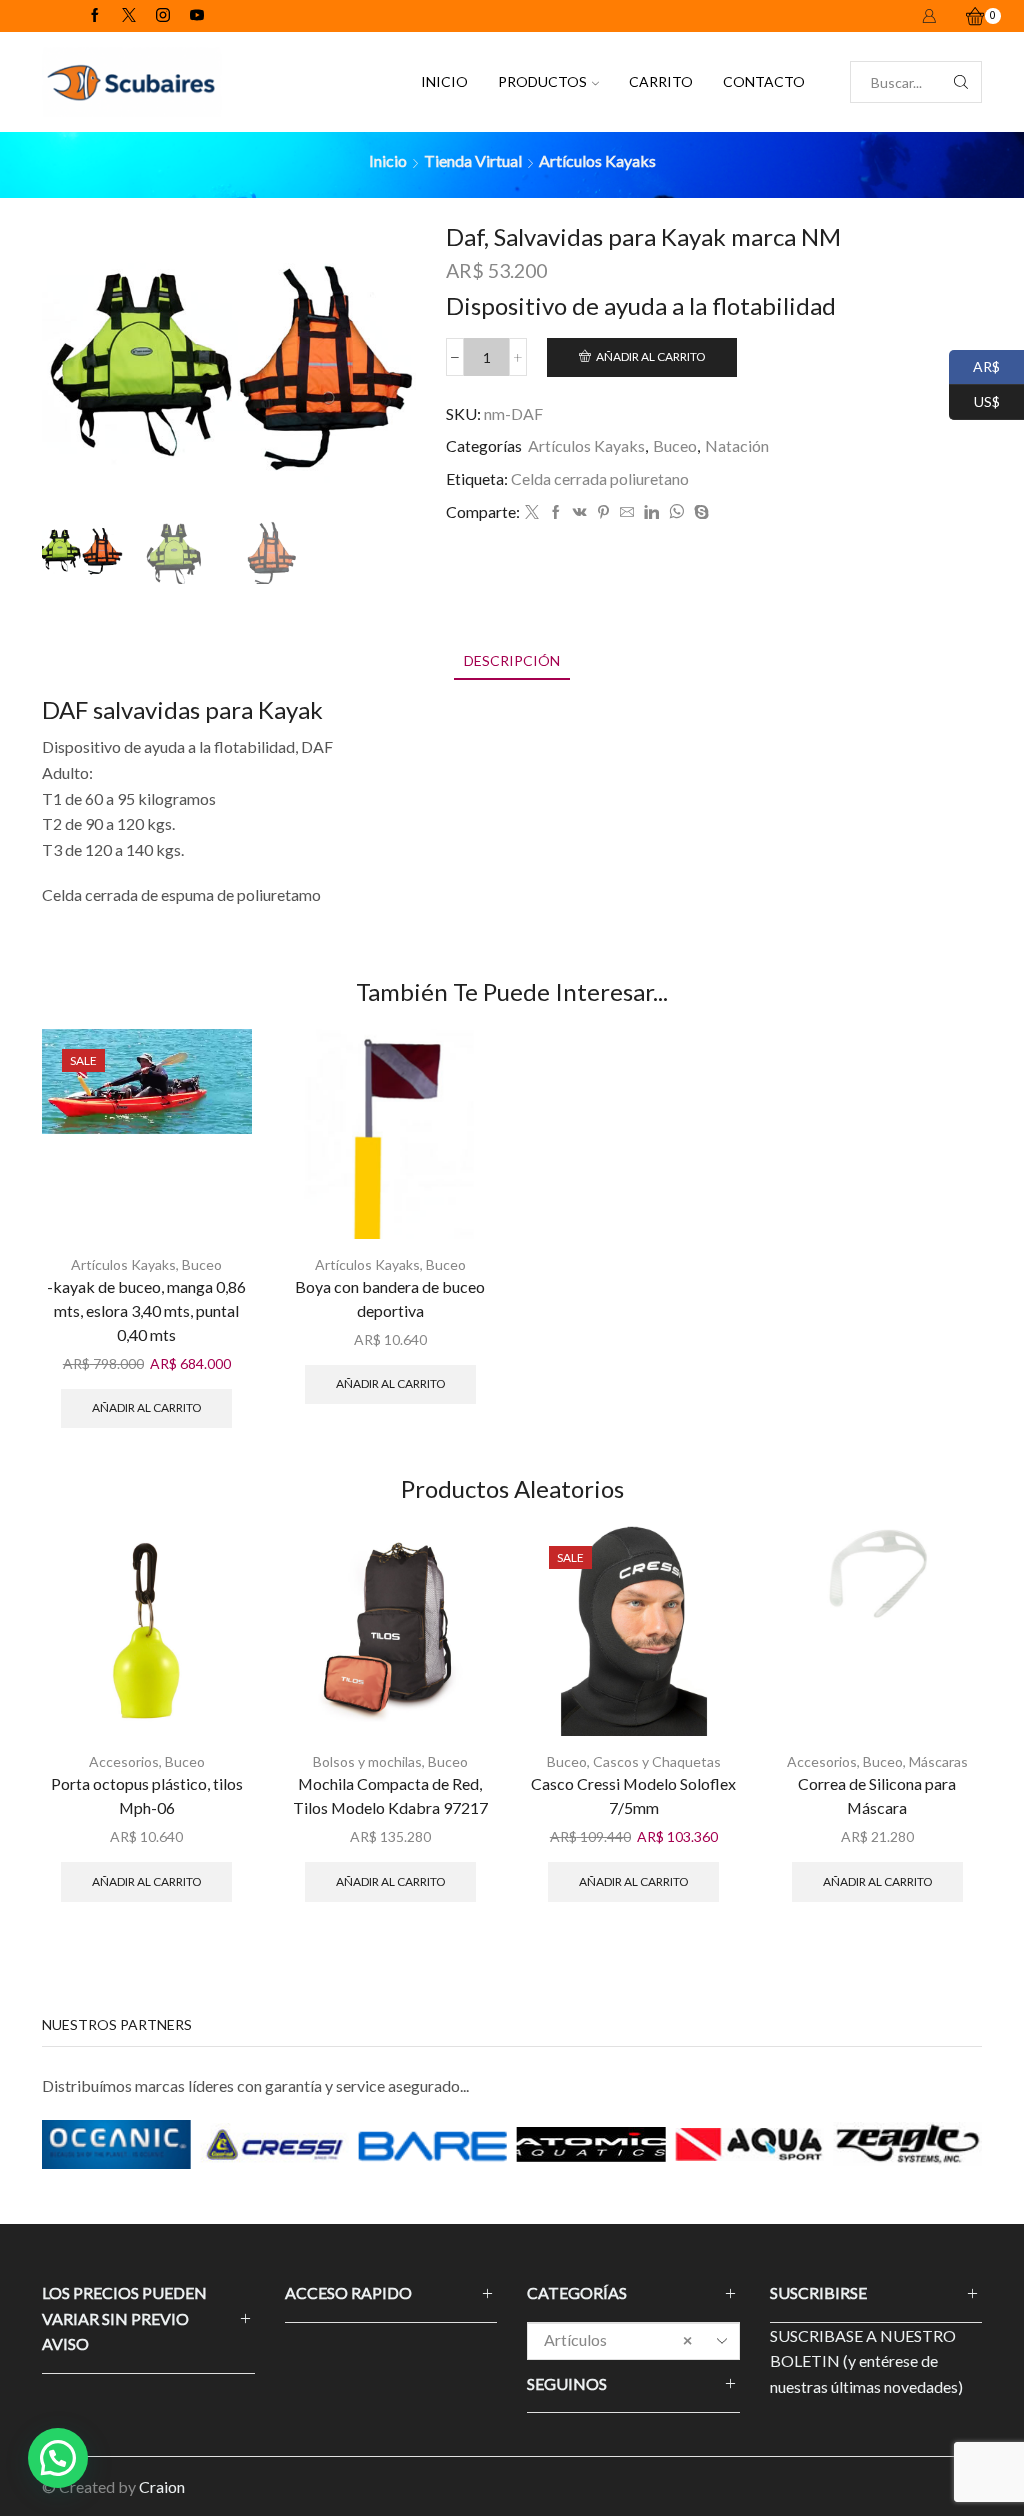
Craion (162, 2486)
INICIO (444, 81)
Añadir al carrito (650, 356)
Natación (737, 445)
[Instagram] (163, 16)
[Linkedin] (651, 512)
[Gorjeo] (532, 512)
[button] (58, 2458)
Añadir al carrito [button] (146, 1407)
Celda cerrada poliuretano (600, 478)
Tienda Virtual (473, 160)
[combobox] (633, 2341)
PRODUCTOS (542, 81)
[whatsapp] (676, 512)
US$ (974, 399)
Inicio (388, 160)
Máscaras (938, 1761)
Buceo (675, 445)
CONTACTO (764, 81)
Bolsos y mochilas (367, 1761)
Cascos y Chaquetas (657, 1761)
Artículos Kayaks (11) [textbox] (618, 2356)
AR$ (974, 364)
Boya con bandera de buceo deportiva (390, 1298)
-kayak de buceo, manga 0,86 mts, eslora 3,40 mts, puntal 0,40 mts (146, 1310)
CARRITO (661, 81)
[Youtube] (197, 16)
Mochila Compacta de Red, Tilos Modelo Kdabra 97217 (390, 1795)
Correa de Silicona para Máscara (877, 1795)
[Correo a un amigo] (627, 512)
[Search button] (961, 82)
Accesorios (124, 1761)
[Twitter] (129, 16)
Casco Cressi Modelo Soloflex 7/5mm (633, 1795)
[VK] (580, 512)
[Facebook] (95, 16)
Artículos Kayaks (597, 160)
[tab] (512, 660)
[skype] (699, 512)
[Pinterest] (603, 512)
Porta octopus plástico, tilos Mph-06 (147, 1795)
